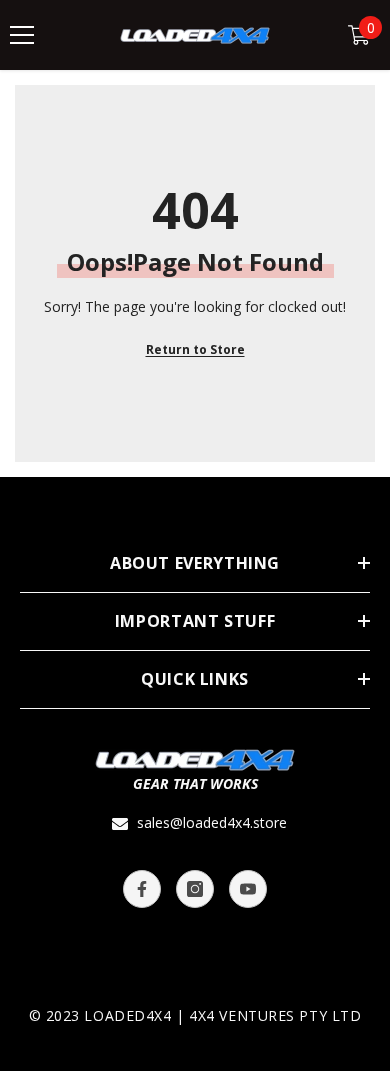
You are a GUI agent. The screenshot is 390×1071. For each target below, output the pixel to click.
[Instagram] (195, 889)
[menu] (22, 35)
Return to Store (195, 349)
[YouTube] (248, 889)
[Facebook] (142, 889)
